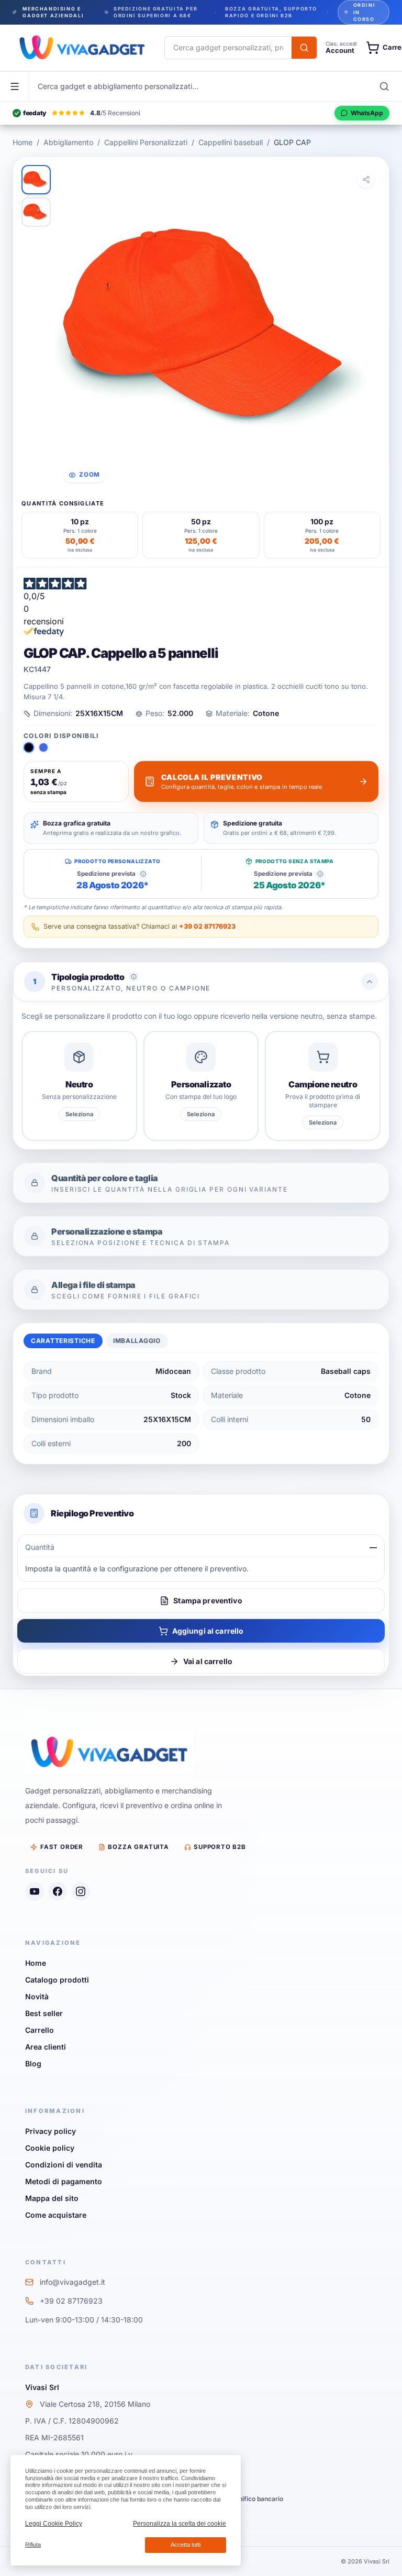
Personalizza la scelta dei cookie (180, 2524)
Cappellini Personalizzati (146, 142)
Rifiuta (33, 2545)
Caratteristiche (63, 1341)
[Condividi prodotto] (366, 180)
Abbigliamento (68, 142)
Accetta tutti (186, 2545)
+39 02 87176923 (207, 926)
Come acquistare (56, 2215)
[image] (36, 180)
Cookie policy (50, 2148)
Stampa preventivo (208, 1600)
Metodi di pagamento (64, 2181)
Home (23, 142)
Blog (33, 2063)
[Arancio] (29, 747)
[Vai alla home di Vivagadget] (82, 48)
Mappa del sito (52, 2198)
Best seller (44, 2013)
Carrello (40, 2030)
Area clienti (46, 2047)
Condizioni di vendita (64, 2165)
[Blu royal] (43, 747)
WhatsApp (367, 113)
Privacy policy (51, 2131)
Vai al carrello (208, 1661)
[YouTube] (35, 1891)
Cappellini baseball (231, 142)
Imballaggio (137, 1341)
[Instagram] (81, 1891)
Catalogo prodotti (57, 1980)
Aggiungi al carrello (208, 1631)
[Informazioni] (143, 874)
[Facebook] (58, 1891)
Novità (37, 1996)
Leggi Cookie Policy (54, 2524)
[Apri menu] (15, 86)
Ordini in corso (365, 12)
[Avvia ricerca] (304, 48)
